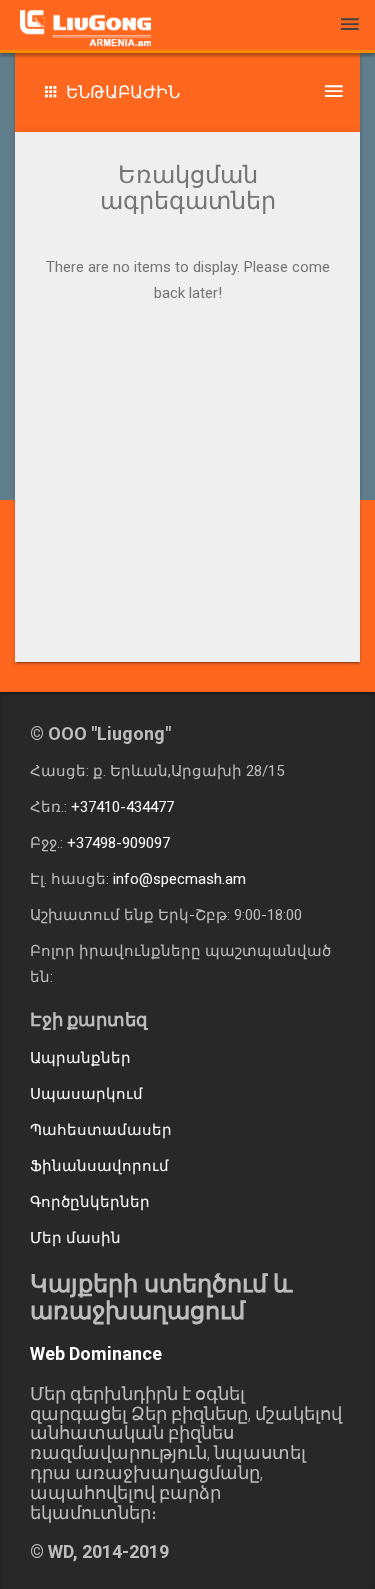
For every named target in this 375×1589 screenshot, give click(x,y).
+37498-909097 (118, 843)
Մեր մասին (75, 1238)
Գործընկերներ (90, 1202)
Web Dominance (96, 1353)
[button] (187, 92)
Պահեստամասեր (101, 1130)
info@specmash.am (179, 879)
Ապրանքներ (80, 1058)
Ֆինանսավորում (99, 1166)
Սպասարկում (86, 1094)
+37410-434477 (122, 807)
